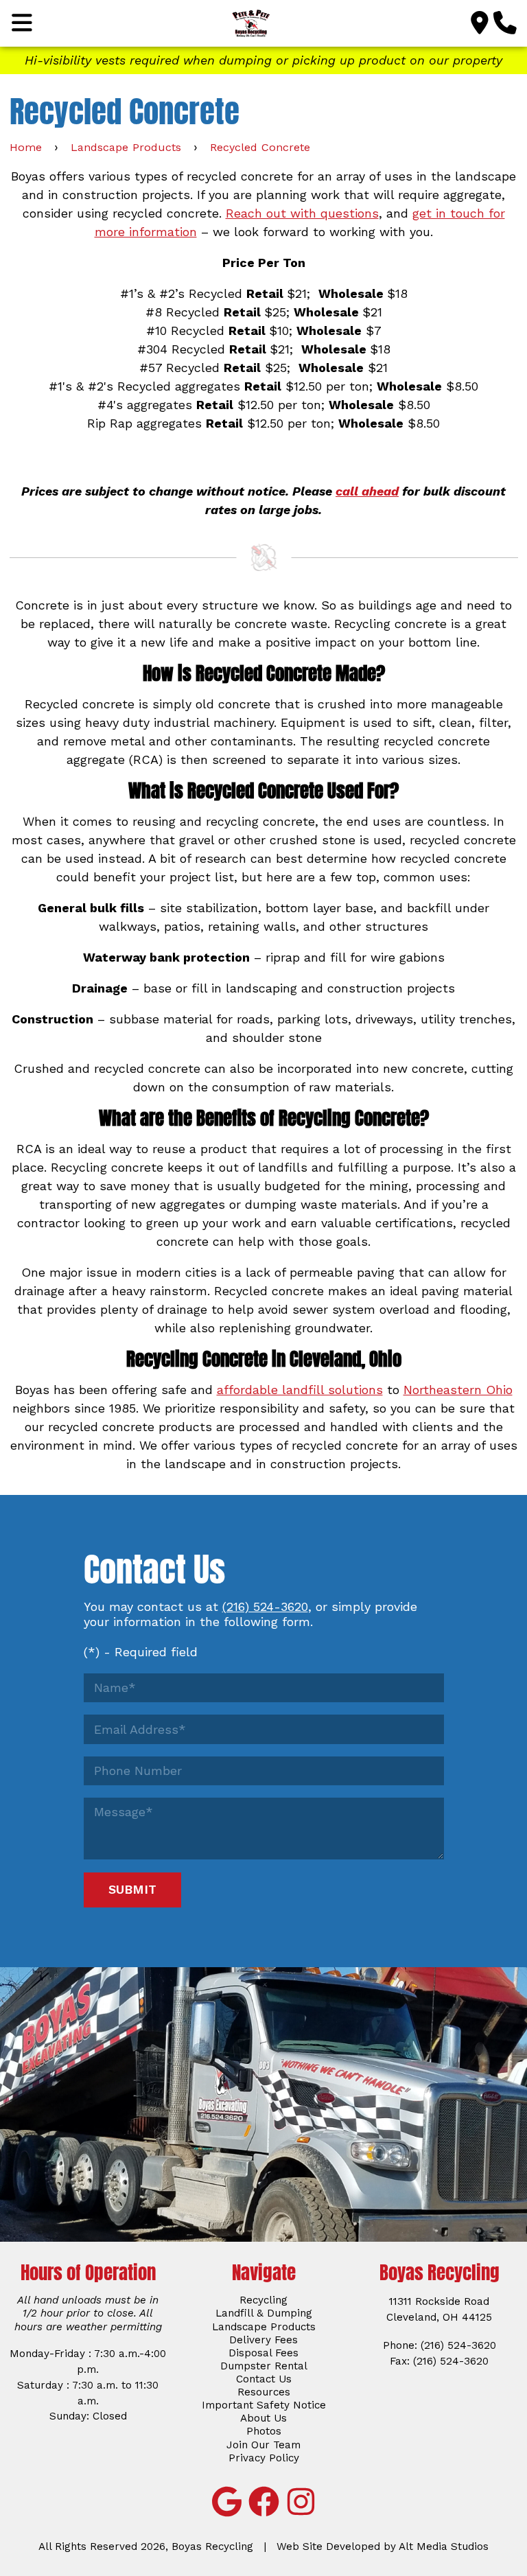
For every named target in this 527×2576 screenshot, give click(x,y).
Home (26, 147)
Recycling (263, 2300)
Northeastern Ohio (458, 1390)
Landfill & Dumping (264, 2313)
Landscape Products (126, 147)
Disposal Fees (263, 2353)
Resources (264, 2392)
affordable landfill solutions (300, 1390)
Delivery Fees (263, 2340)
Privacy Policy (264, 2458)
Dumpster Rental (264, 2366)
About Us (263, 2418)
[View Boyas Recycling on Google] (226, 2502)
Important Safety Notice (264, 2405)
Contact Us (264, 2379)
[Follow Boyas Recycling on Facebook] (263, 2502)
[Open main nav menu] (22, 23)
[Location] (480, 23)
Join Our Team (263, 2445)
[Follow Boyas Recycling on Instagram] (301, 2502)
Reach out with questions (302, 213)
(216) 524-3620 (265, 1606)
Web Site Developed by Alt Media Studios (383, 2546)
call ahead (367, 491)
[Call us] (505, 23)
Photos (264, 2431)
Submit (132, 1889)
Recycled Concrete (260, 147)
